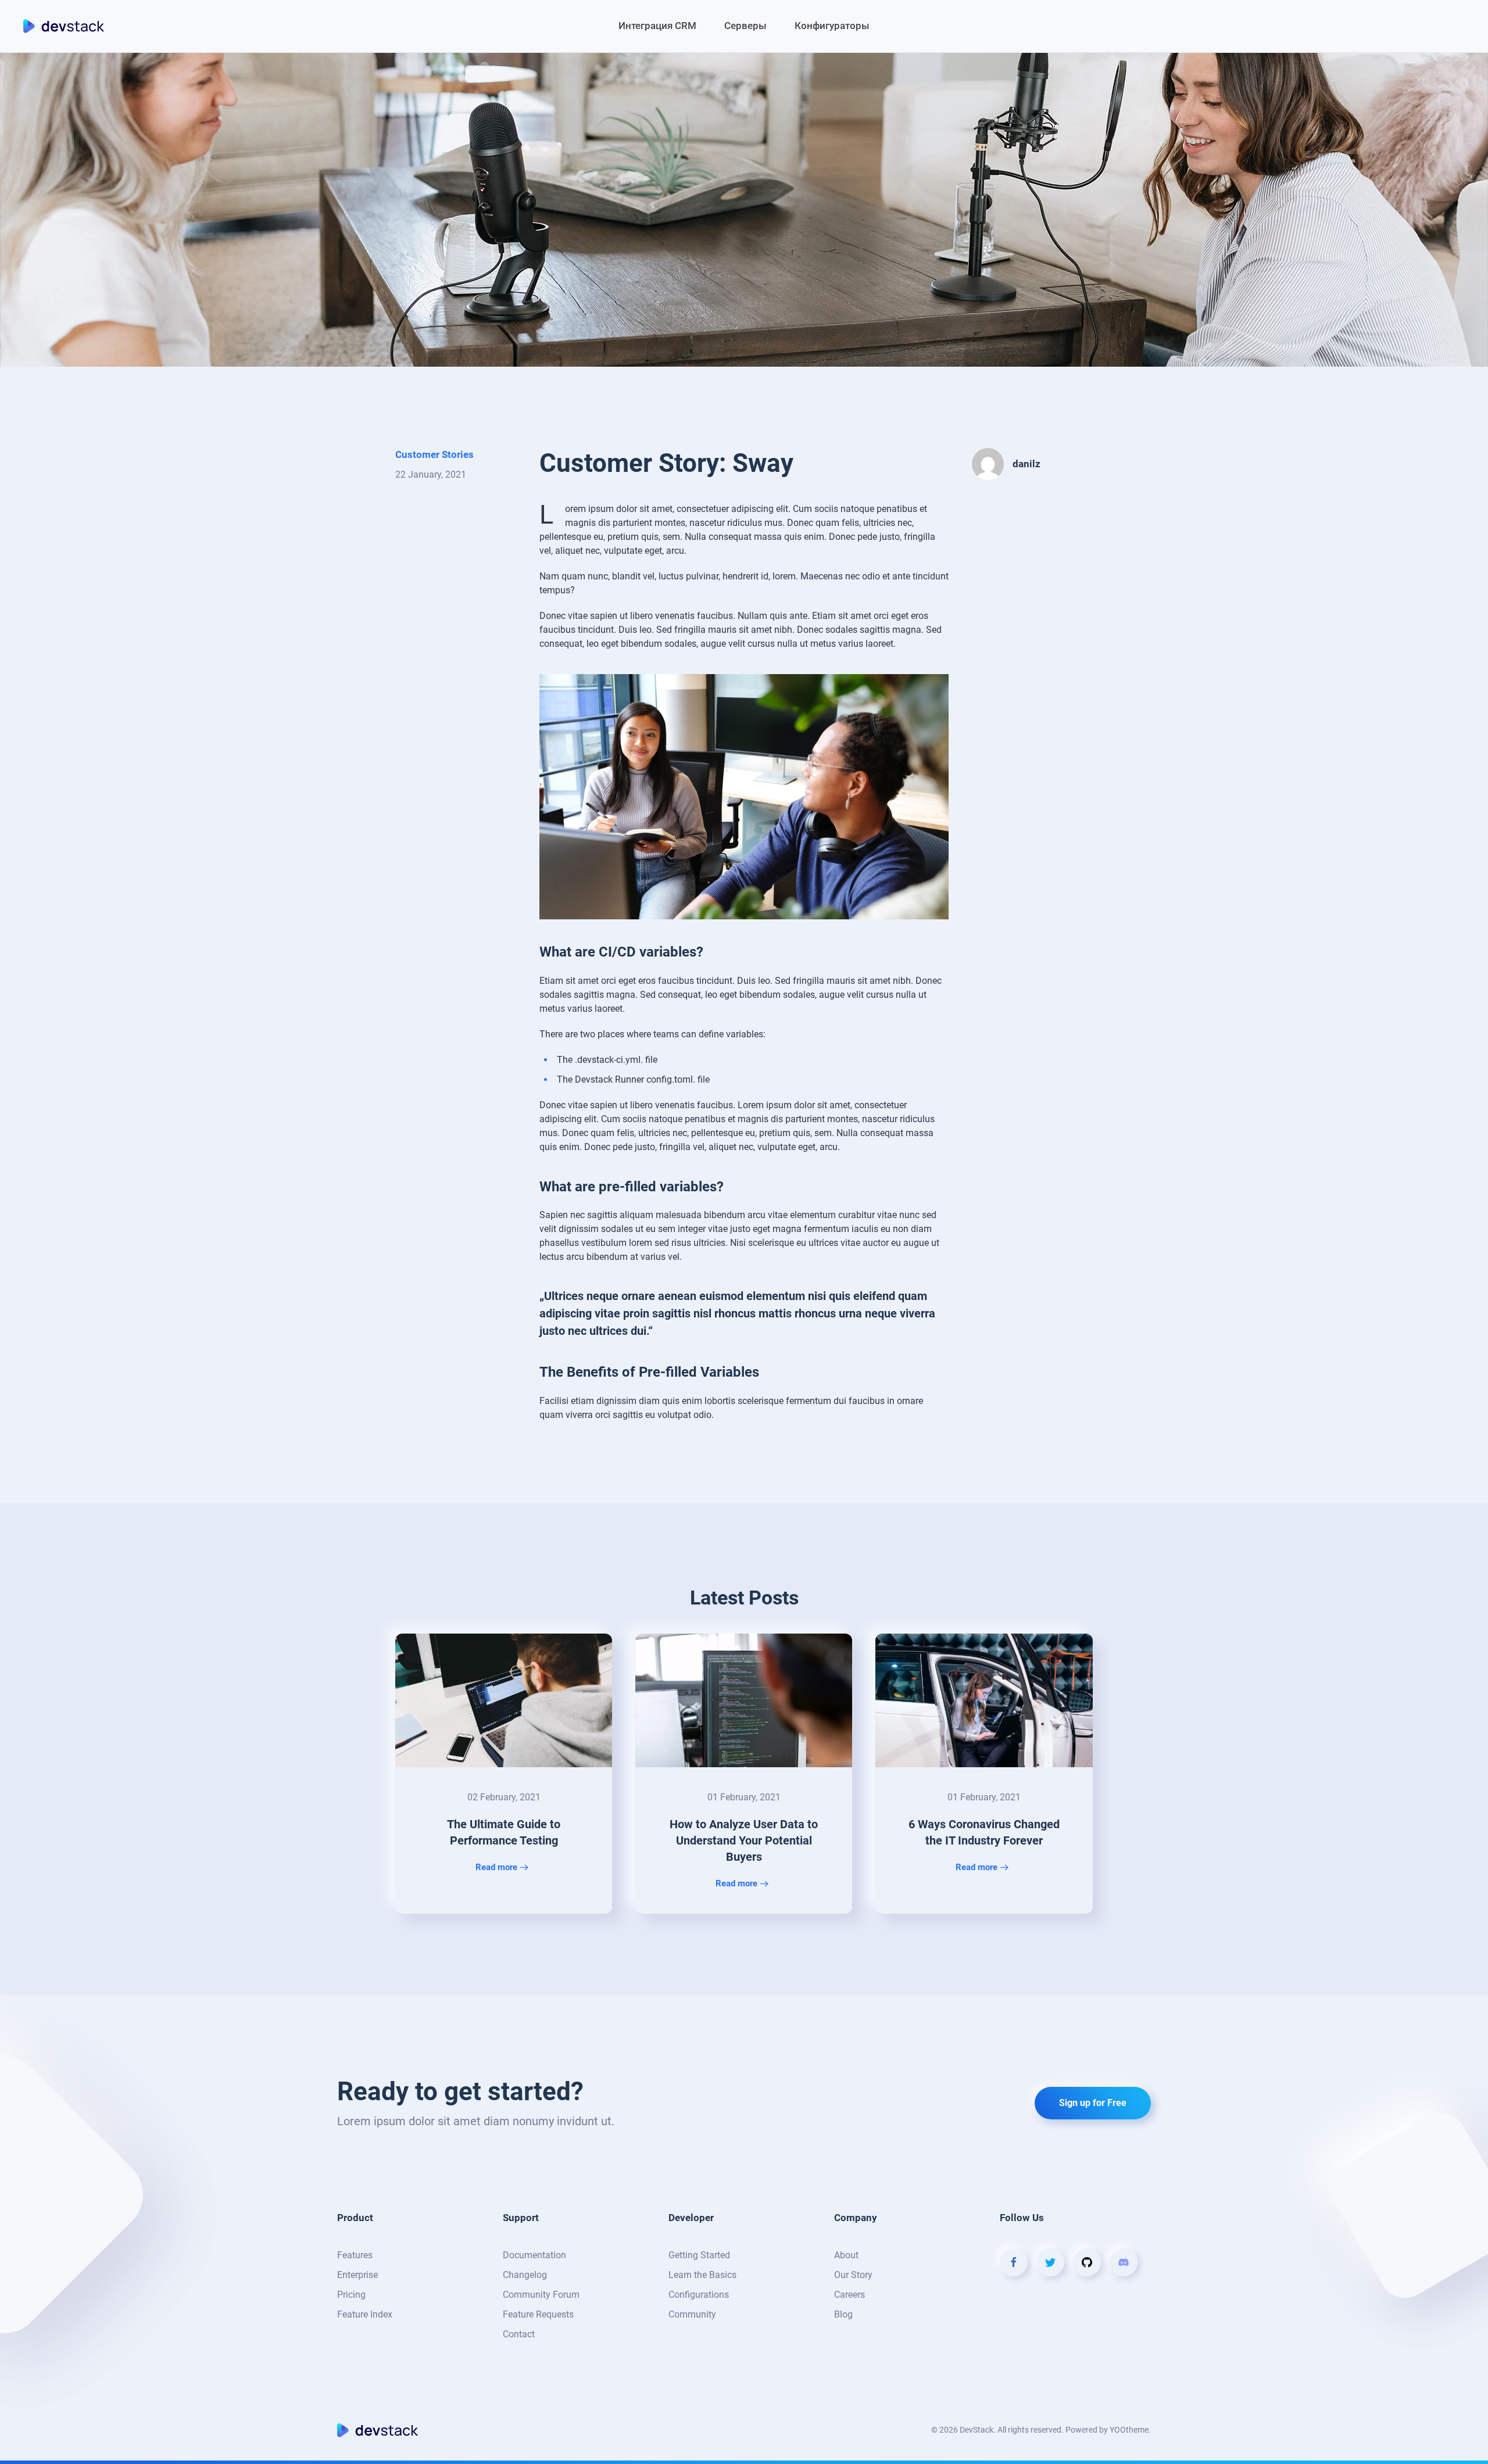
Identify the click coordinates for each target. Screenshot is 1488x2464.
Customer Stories (434, 454)
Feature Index (365, 2314)
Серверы (745, 26)
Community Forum (541, 2295)
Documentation (534, 2255)
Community (692, 2314)
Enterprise (357, 2275)
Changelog (525, 2275)
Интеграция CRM (657, 26)
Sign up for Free (1093, 2103)
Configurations (699, 2295)
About (846, 2255)
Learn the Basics (702, 2275)
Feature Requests (538, 2314)
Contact (519, 2334)
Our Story (853, 2275)
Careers (849, 2295)
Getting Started (699, 2255)
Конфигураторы (832, 26)
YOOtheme (1129, 2430)
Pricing (351, 2295)
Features (355, 2255)
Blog (843, 2314)
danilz (1026, 464)
